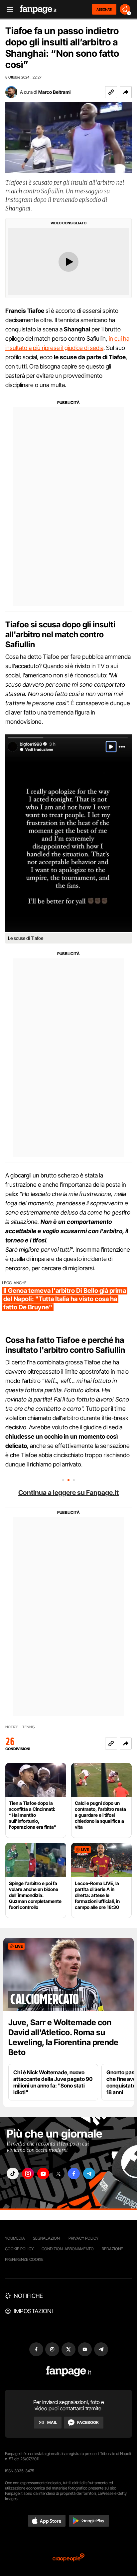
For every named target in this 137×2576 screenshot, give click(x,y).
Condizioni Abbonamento (68, 2249)
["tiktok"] (13, 2174)
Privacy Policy (83, 2238)
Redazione (112, 2249)
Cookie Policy (19, 2249)
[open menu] (8, 9)
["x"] (59, 2174)
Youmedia (15, 2238)
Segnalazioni (47, 2238)
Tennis (29, 1727)
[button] (126, 92)
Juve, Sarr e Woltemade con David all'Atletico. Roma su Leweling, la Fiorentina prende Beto (63, 2037)
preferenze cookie (24, 2259)
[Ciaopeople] (68, 2558)
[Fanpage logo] (38, 9)
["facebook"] (74, 2174)
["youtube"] (43, 2174)
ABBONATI (104, 9)
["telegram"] (89, 2174)
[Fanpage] (69, 2371)
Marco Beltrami (54, 92)
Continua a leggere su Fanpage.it (68, 1493)
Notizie (12, 1727)
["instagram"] (28, 2174)
